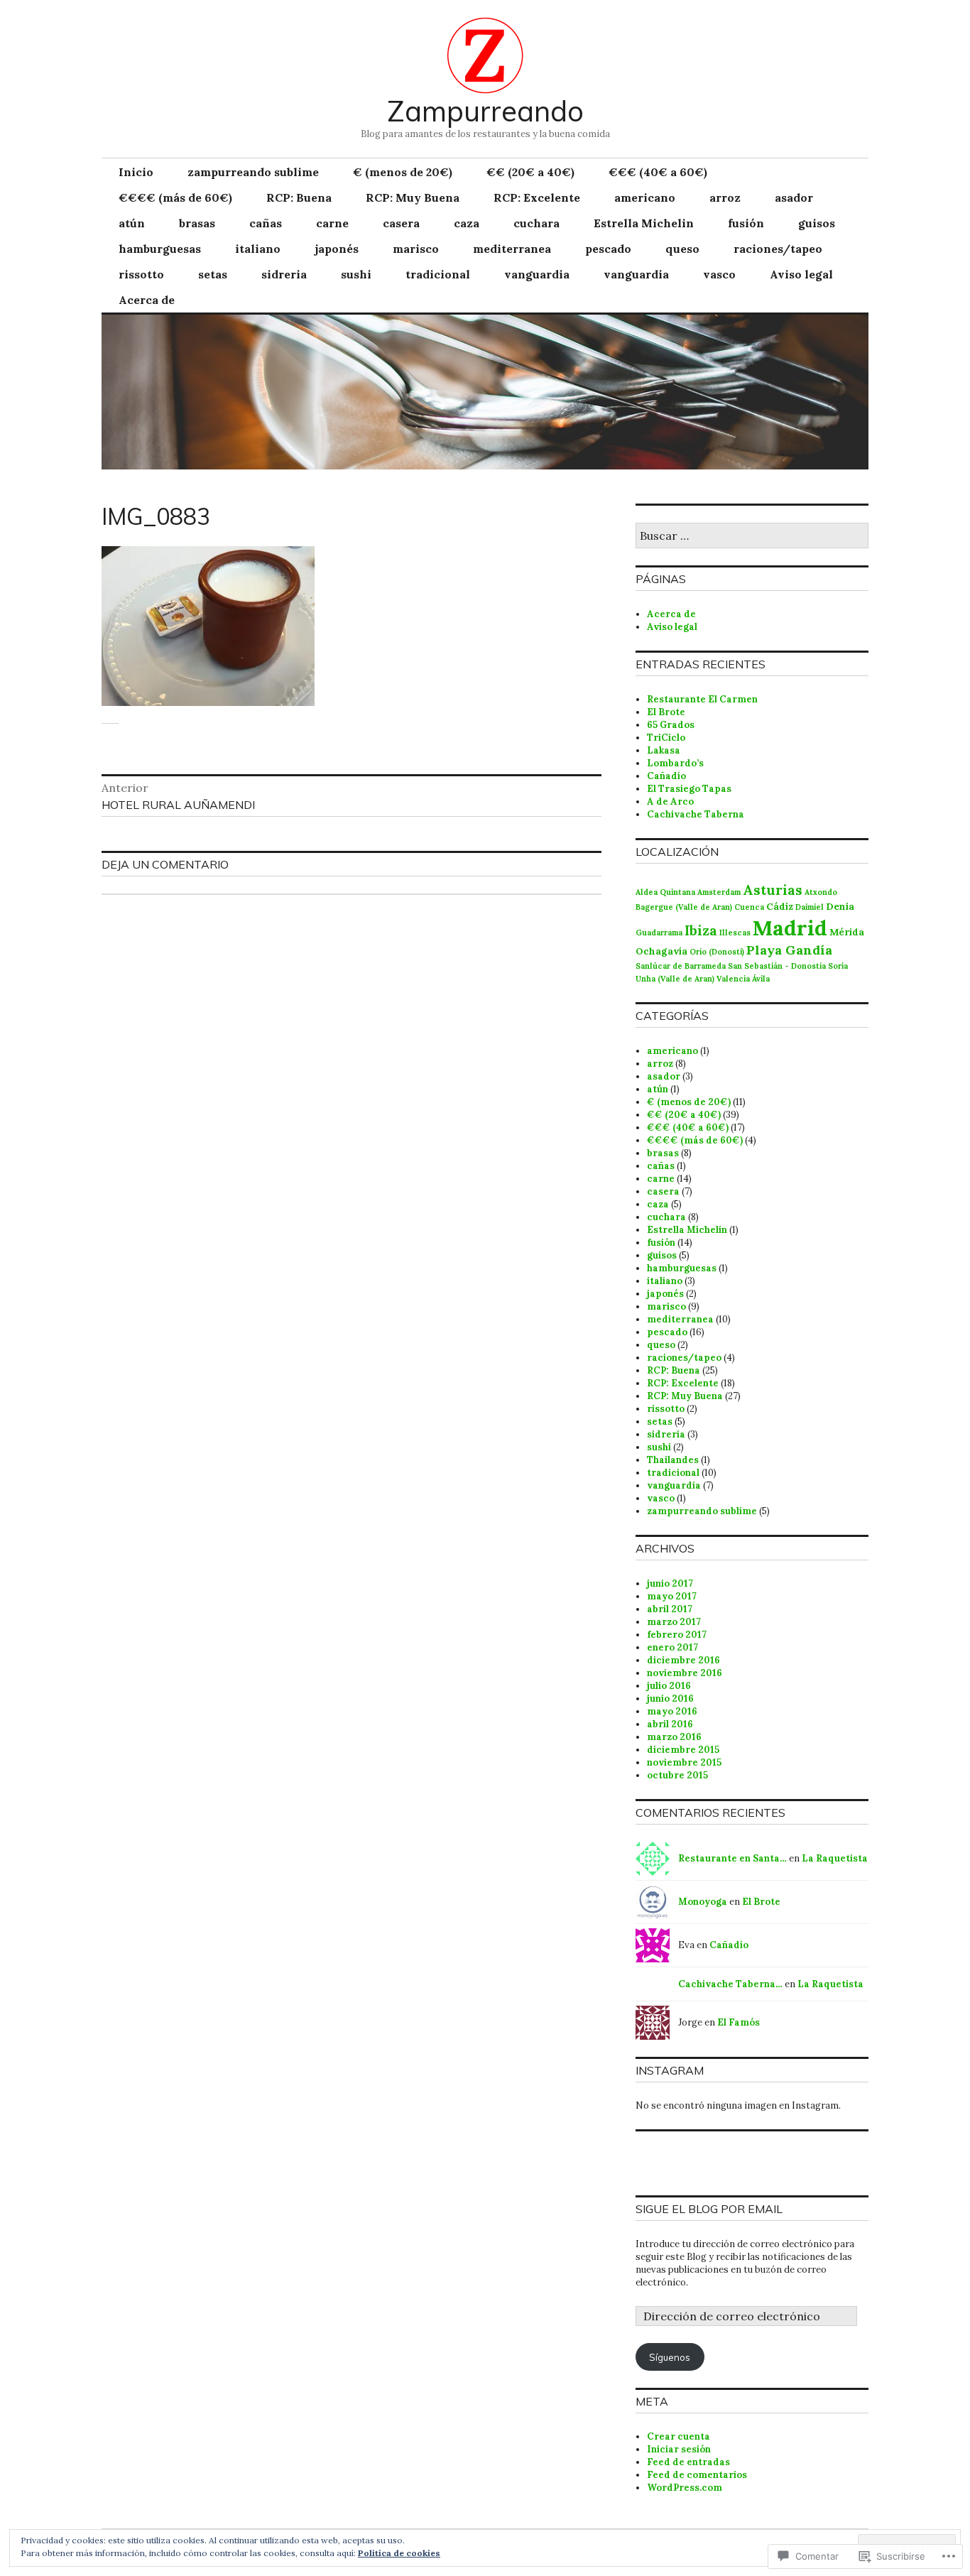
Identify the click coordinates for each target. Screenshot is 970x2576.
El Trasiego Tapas (689, 789)
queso (682, 249)
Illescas (735, 933)
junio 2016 (670, 1699)
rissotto (141, 274)
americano (645, 197)
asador (794, 197)
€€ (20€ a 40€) (530, 172)
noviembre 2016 (685, 1673)
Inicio (136, 172)
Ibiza (701, 930)
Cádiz (780, 906)
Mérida (847, 932)
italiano (258, 249)
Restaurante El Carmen (702, 699)
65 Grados (671, 725)
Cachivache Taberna (696, 814)
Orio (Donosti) (717, 952)
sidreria (284, 274)
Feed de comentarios (697, 2475)
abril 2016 (670, 1724)
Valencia (733, 979)
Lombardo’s (675, 763)
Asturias (773, 890)
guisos (817, 223)
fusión (746, 223)
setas (213, 274)
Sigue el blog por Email (709, 2209)
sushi (356, 274)
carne (332, 223)
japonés (337, 249)
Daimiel (810, 907)
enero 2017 (672, 1647)
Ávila (761, 979)
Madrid (790, 928)
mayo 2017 (672, 1596)
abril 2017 (670, 1609)
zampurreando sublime (253, 172)
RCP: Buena (299, 197)
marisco (416, 249)
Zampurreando (485, 111)
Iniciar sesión (679, 2449)
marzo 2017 (674, 1622)
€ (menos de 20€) (403, 172)
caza (467, 223)
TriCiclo (666, 738)
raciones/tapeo (778, 249)
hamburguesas (160, 249)
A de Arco (670, 801)
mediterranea (512, 249)
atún (132, 223)
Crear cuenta (679, 2436)
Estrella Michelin (644, 223)
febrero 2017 (677, 1635)
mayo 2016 (672, 1711)
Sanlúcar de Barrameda (681, 966)
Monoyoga (703, 1902)
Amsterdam (719, 892)
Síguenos (670, 2357)
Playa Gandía (789, 950)
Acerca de (147, 300)
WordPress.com (685, 2488)
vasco (719, 274)
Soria (838, 966)
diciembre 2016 (683, 1660)
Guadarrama (659, 933)
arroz (725, 197)
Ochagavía (661, 951)
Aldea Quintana (665, 892)
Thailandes (673, 1460)
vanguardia (537, 274)
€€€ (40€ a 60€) (658, 172)
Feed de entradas (688, 2462)
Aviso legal (801, 274)
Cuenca (749, 907)
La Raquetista (835, 1858)
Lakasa (664, 750)
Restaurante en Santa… (732, 1858)
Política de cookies (399, 2553)
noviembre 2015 (684, 1762)
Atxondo (821, 892)
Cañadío (666, 776)
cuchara (536, 223)
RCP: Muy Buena (413, 197)
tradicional (438, 274)
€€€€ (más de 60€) (175, 197)
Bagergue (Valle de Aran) (684, 907)
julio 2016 (669, 1686)
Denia (840, 906)
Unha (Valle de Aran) (675, 979)
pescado (608, 249)
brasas (197, 223)
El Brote (666, 712)
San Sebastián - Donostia (777, 966)
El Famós (739, 2022)
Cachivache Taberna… (730, 1984)
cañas (266, 223)
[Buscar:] (752, 537)
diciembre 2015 (683, 1750)
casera (401, 223)
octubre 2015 (677, 1775)
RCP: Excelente (537, 197)
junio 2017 (670, 1583)
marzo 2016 (674, 1737)
